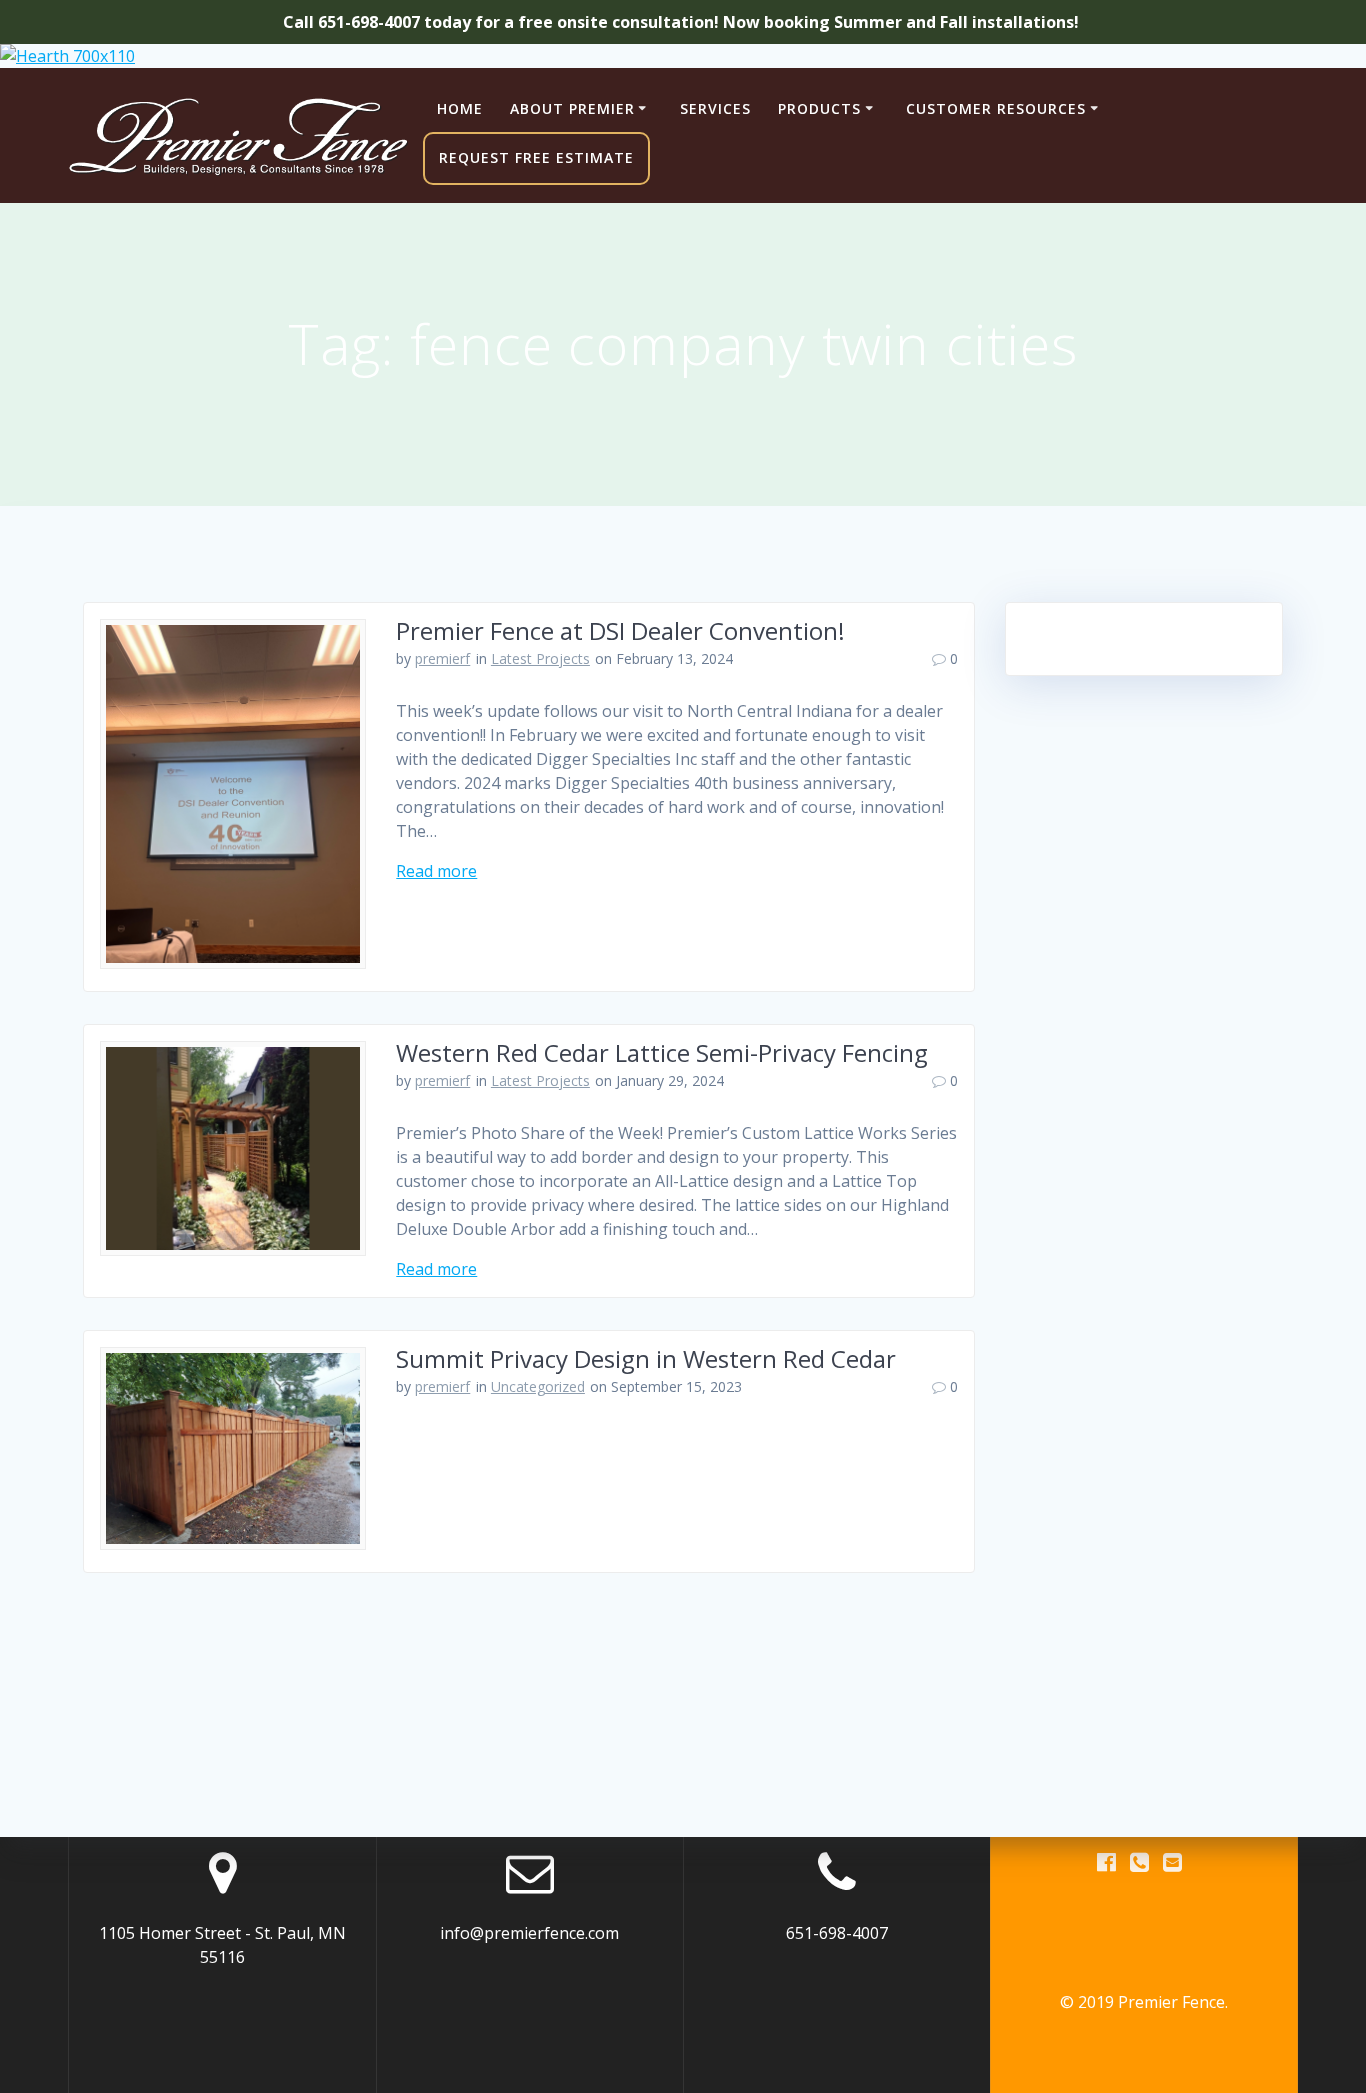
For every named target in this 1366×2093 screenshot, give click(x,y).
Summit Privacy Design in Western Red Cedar (646, 1358)
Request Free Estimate (536, 157)
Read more (436, 871)
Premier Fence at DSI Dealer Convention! (620, 630)
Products (819, 108)
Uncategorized (538, 1386)
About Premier (572, 108)
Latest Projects (540, 658)
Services (715, 108)
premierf (442, 658)
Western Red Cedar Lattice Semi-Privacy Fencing (662, 1052)
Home (460, 108)
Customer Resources (996, 108)
